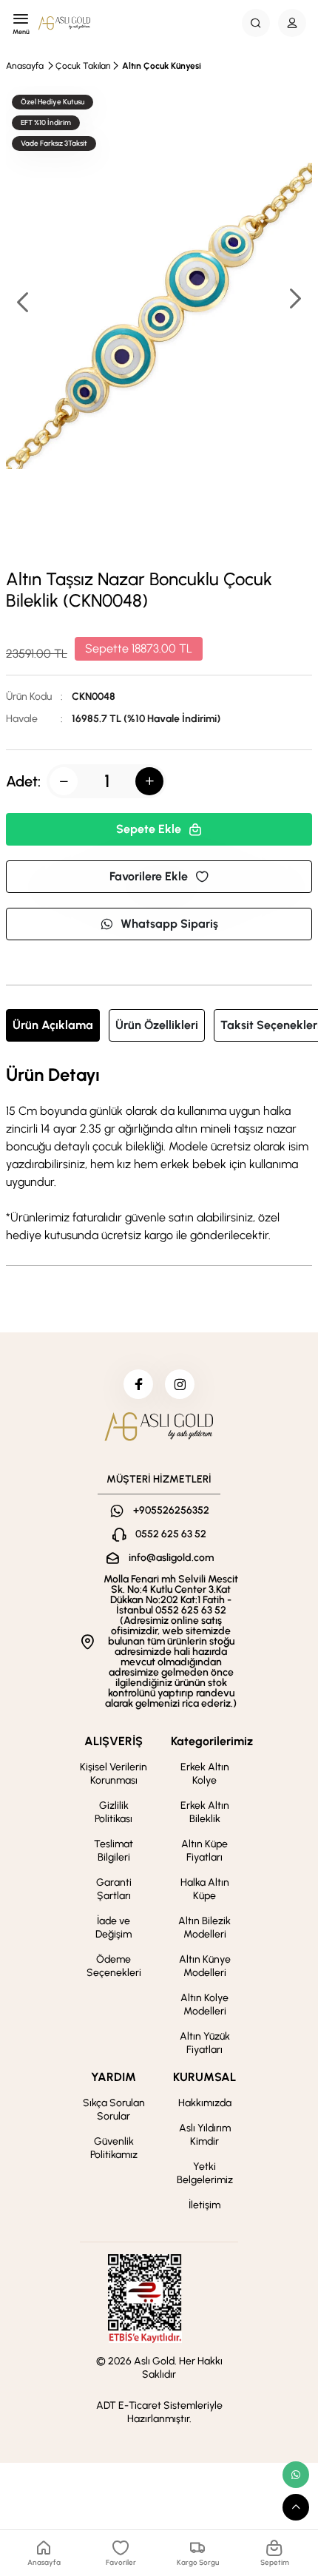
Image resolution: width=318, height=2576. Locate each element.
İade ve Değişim (114, 1928)
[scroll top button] (296, 2507)
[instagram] (180, 1384)
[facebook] (138, 1384)
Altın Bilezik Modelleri (204, 1928)
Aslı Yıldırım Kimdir (205, 2135)
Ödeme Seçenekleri (114, 1966)
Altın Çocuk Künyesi (162, 66)
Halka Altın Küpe (205, 1889)
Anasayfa (25, 66)
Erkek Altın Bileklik (205, 1812)
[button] (294, 300)
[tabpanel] (159, 1155)
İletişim (204, 2205)
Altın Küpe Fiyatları (204, 1851)
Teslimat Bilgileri (114, 1851)
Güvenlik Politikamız (114, 2148)
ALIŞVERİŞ (114, 1741)
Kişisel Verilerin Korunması (114, 1774)
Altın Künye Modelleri (205, 1966)
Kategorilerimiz (212, 1741)
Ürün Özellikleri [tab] (157, 1025)
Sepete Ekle (149, 829)
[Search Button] (256, 23)
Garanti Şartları (114, 1889)
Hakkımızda (205, 2103)
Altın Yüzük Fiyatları (205, 2043)
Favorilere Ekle (149, 876)
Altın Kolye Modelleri (204, 2005)
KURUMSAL (204, 2077)
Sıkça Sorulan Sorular (114, 2110)
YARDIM (114, 2077)
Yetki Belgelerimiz (205, 2173)
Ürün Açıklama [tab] (53, 1025)
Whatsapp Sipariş (169, 924)
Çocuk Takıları (83, 66)
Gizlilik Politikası (114, 1812)
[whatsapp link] (296, 2475)
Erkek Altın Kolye (205, 1774)
